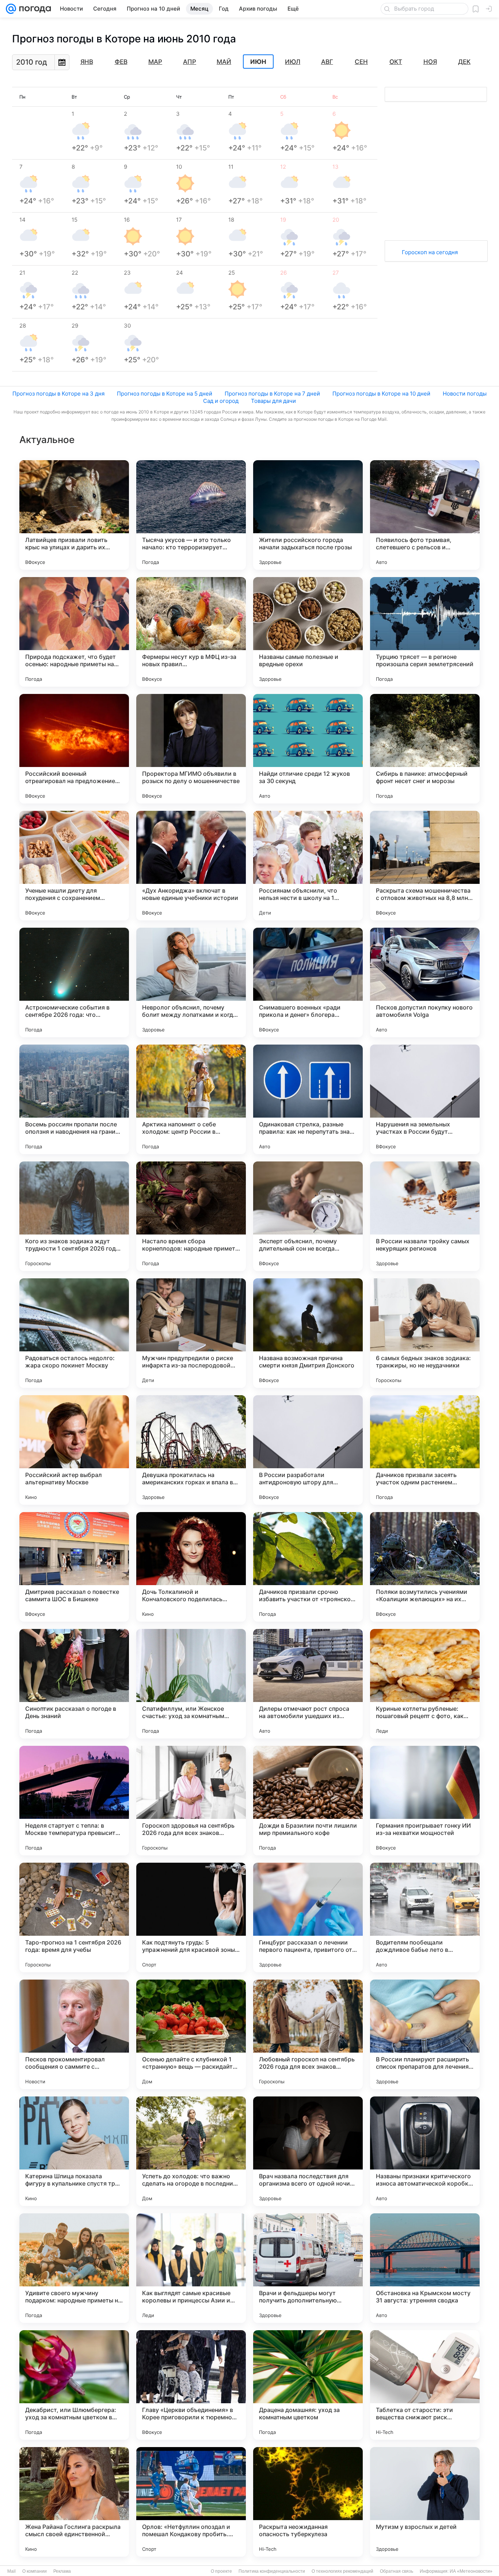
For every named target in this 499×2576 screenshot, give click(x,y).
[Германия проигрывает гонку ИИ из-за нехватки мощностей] (425, 1801)
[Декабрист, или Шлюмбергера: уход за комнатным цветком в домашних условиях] (74, 2385)
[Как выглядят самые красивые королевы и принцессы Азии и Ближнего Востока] (191, 2268)
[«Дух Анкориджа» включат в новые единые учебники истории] (191, 866)
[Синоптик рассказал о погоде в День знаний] (74, 1684)
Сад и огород (221, 401)
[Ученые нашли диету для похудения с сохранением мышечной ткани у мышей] (74, 866)
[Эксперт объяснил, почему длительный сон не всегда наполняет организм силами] (308, 1216)
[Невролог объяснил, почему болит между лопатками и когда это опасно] (191, 982)
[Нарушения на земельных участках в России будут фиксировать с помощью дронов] (425, 1099)
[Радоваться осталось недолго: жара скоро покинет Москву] (74, 1333)
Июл (293, 62)
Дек (464, 62)
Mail (12, 2571)
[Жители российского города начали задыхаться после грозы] (308, 515)
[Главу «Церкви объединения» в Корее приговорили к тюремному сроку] (191, 2385)
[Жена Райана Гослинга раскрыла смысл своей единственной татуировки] (74, 2502)
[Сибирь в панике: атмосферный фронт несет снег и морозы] (425, 749)
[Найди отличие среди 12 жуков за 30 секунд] (308, 749)
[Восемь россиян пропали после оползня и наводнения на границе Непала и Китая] (74, 1099)
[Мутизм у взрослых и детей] (425, 2502)
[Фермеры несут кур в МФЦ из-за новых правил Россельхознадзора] (191, 632)
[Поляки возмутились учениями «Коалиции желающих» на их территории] (425, 1567)
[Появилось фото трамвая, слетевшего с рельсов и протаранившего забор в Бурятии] (425, 515)
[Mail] (11, 9)
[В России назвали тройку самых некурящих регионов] (425, 1216)
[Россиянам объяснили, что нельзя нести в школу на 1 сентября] (308, 866)
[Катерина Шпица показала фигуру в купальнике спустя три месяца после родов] (74, 2151)
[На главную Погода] (34, 9)
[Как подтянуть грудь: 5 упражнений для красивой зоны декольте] (191, 1917)
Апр (190, 62)
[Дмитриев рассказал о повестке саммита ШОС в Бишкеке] (74, 1567)
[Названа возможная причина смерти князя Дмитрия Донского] (308, 1333)
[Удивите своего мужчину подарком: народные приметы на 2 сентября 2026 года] (74, 2268)
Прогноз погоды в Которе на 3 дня (58, 394)
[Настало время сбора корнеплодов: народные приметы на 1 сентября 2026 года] (191, 1216)
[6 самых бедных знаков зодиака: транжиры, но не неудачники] (425, 1333)
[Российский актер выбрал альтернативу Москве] (74, 1450)
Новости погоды (465, 394)
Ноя (430, 62)
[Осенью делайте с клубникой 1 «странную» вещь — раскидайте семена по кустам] (191, 2034)
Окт (396, 62)
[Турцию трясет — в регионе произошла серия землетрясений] (425, 632)
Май (224, 62)
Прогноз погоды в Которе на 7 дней (272, 394)
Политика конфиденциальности (272, 2571)
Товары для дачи (273, 401)
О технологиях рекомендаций (342, 2571)
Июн (258, 62)
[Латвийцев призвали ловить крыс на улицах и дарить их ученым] (74, 515)
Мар (155, 62)
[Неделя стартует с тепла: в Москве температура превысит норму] (74, 1801)
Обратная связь (397, 2571)
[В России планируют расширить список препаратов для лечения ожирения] (425, 2034)
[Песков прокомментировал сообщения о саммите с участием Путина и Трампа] (74, 2034)
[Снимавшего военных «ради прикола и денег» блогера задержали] (308, 982)
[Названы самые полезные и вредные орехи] (308, 632)
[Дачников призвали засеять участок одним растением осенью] (425, 1450)
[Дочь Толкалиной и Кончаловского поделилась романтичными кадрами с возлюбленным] (191, 1567)
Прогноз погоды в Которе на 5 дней (165, 394)
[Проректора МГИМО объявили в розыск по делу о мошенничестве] (191, 749)
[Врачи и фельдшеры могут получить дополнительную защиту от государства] (308, 2268)
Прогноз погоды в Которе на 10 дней (381, 394)
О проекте (221, 2571)
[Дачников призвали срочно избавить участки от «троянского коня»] (308, 1567)
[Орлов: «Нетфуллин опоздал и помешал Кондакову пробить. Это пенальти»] (191, 2502)
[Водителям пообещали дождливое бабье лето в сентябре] (425, 1917)
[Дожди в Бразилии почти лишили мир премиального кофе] (308, 1801)
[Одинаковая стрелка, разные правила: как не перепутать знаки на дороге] (308, 1099)
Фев (121, 62)
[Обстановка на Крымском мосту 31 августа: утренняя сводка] (425, 2268)
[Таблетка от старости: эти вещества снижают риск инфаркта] (425, 2385)
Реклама (62, 2571)
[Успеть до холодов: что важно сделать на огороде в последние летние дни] (191, 2151)
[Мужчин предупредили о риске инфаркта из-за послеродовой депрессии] (191, 1333)
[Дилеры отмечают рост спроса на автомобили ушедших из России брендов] (308, 1684)
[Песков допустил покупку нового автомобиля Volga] (425, 982)
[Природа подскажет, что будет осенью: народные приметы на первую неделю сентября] (74, 632)
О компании (35, 2571)
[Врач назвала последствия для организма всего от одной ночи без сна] (308, 2151)
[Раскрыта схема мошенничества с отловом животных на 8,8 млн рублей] (425, 866)
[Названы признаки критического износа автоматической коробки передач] (425, 2151)
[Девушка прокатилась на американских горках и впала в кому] (191, 1450)
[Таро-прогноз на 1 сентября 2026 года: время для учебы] (74, 1917)
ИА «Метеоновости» (471, 2571)
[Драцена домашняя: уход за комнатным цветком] (308, 2385)
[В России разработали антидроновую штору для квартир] (308, 1450)
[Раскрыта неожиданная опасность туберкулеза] (308, 2502)
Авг (327, 62)
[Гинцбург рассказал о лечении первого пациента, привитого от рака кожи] (308, 1917)
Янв (87, 62)
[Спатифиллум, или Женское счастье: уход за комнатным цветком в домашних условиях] (191, 1684)
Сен (361, 62)
